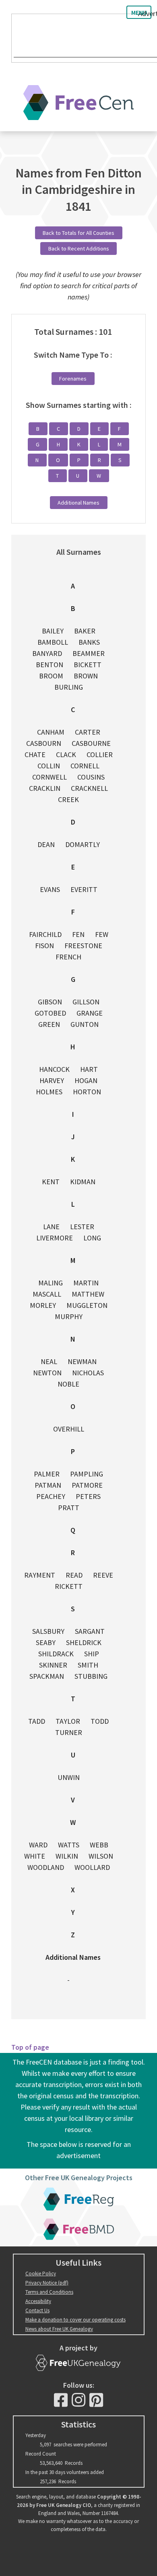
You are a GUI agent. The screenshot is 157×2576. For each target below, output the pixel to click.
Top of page (30, 2047)
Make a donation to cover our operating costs (75, 2320)
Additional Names (78, 503)
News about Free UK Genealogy (59, 2329)
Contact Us (37, 2310)
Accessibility (38, 2301)
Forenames (73, 379)
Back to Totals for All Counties (78, 233)
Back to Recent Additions (79, 248)
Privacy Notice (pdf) (47, 2283)
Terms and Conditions (49, 2292)
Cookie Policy (41, 2274)
